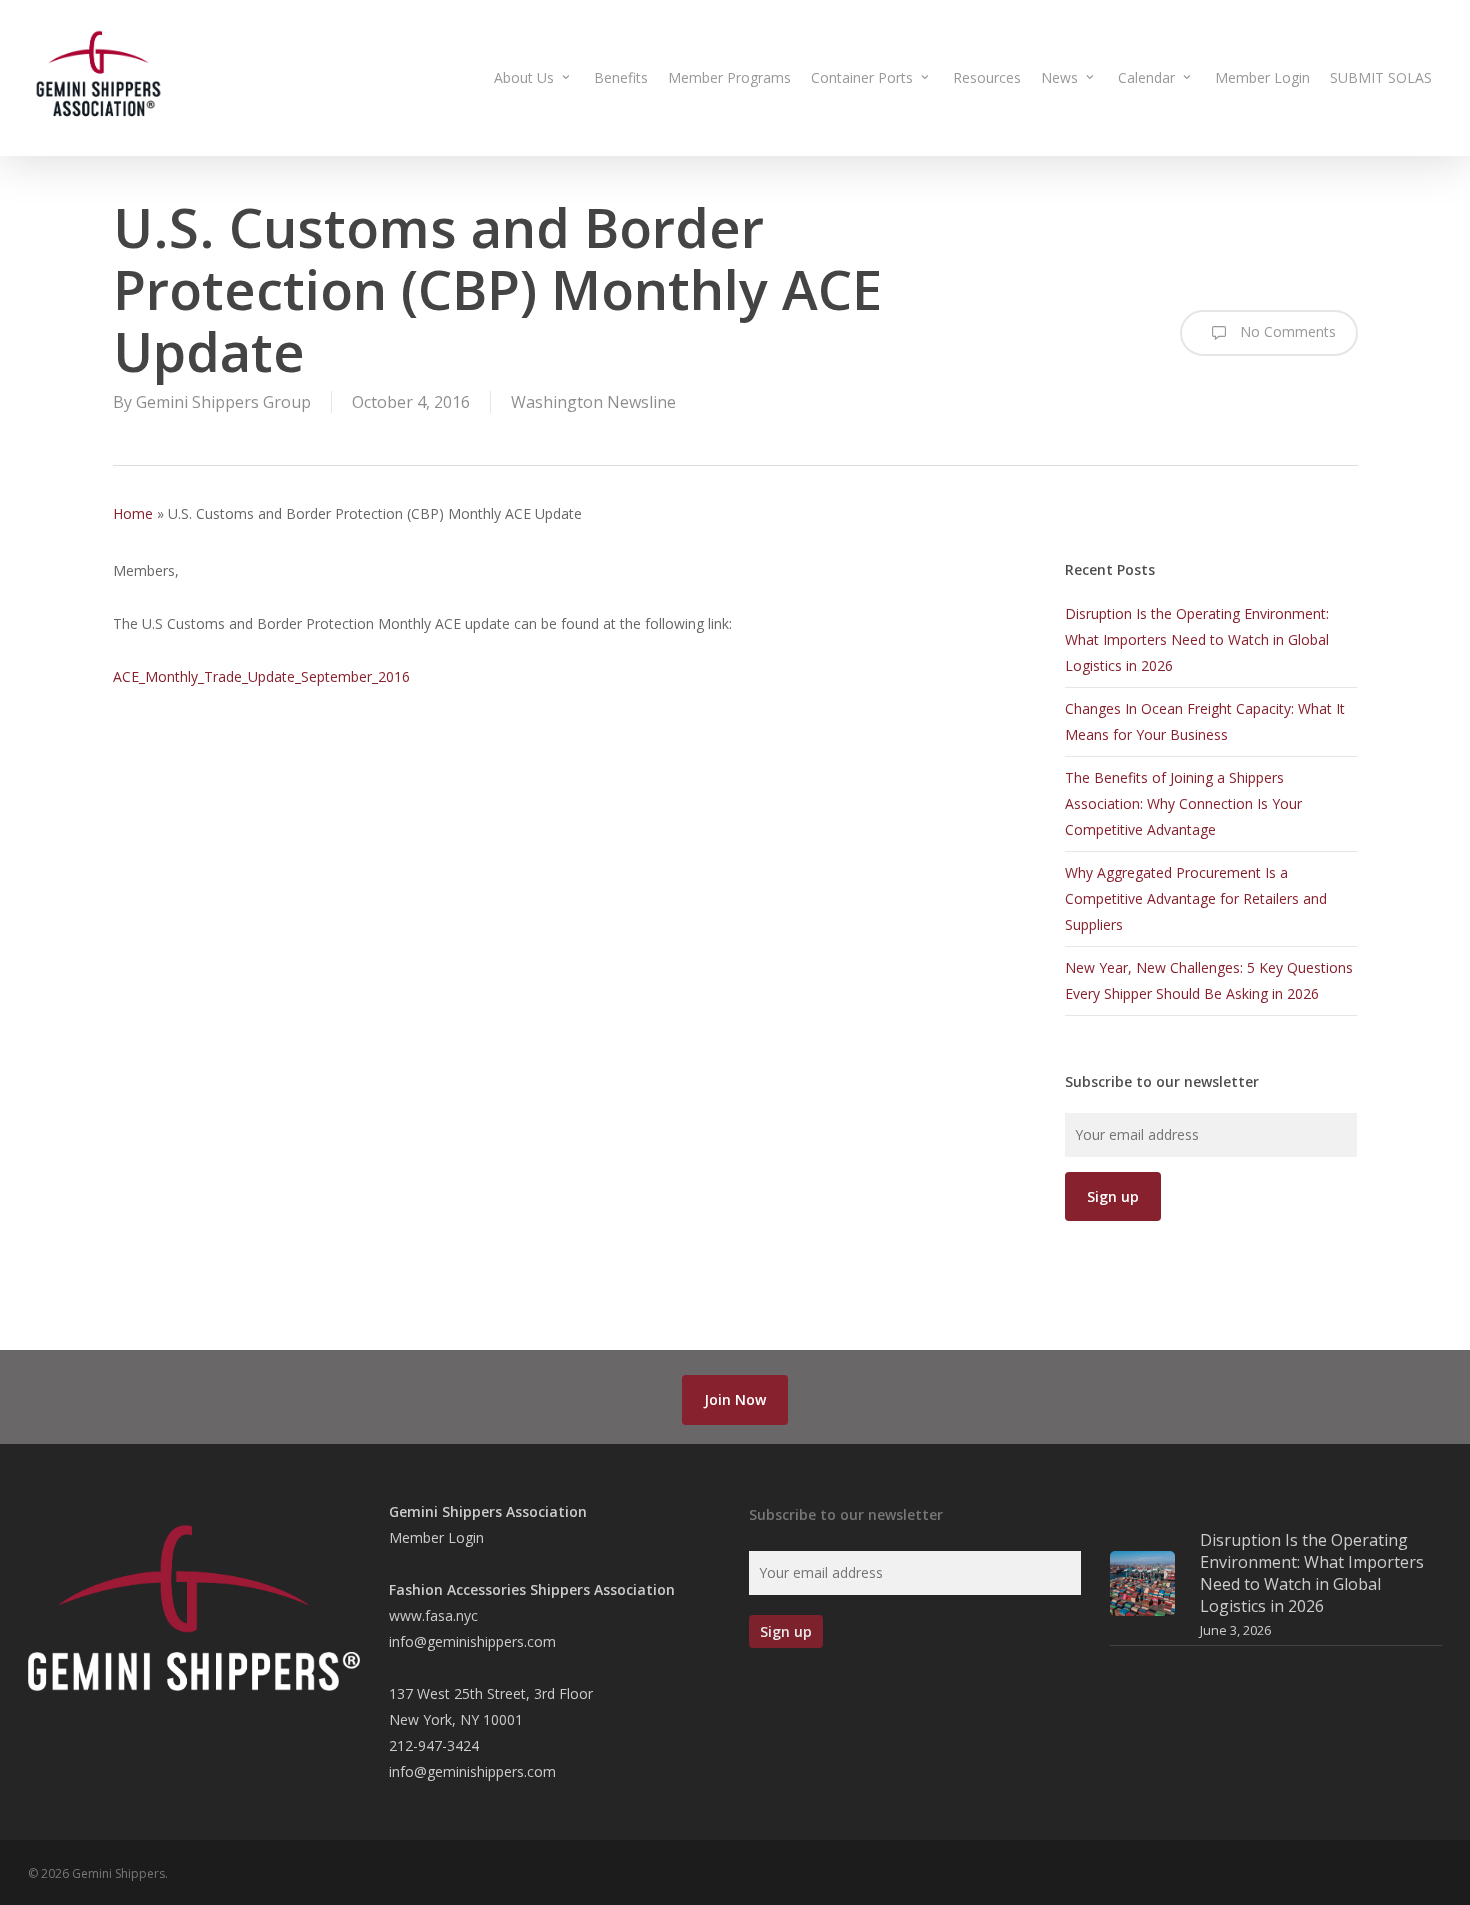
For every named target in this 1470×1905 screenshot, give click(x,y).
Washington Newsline (593, 402)
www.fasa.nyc (433, 1615)
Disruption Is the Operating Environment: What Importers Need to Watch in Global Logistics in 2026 (1197, 639)
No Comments (1286, 331)
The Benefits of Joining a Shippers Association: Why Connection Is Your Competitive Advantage (1183, 803)
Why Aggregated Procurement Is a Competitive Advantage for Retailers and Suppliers (1196, 898)
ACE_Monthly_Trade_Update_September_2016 (261, 676)
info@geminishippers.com (472, 1641)
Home (133, 513)
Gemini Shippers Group (223, 402)
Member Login (436, 1537)
